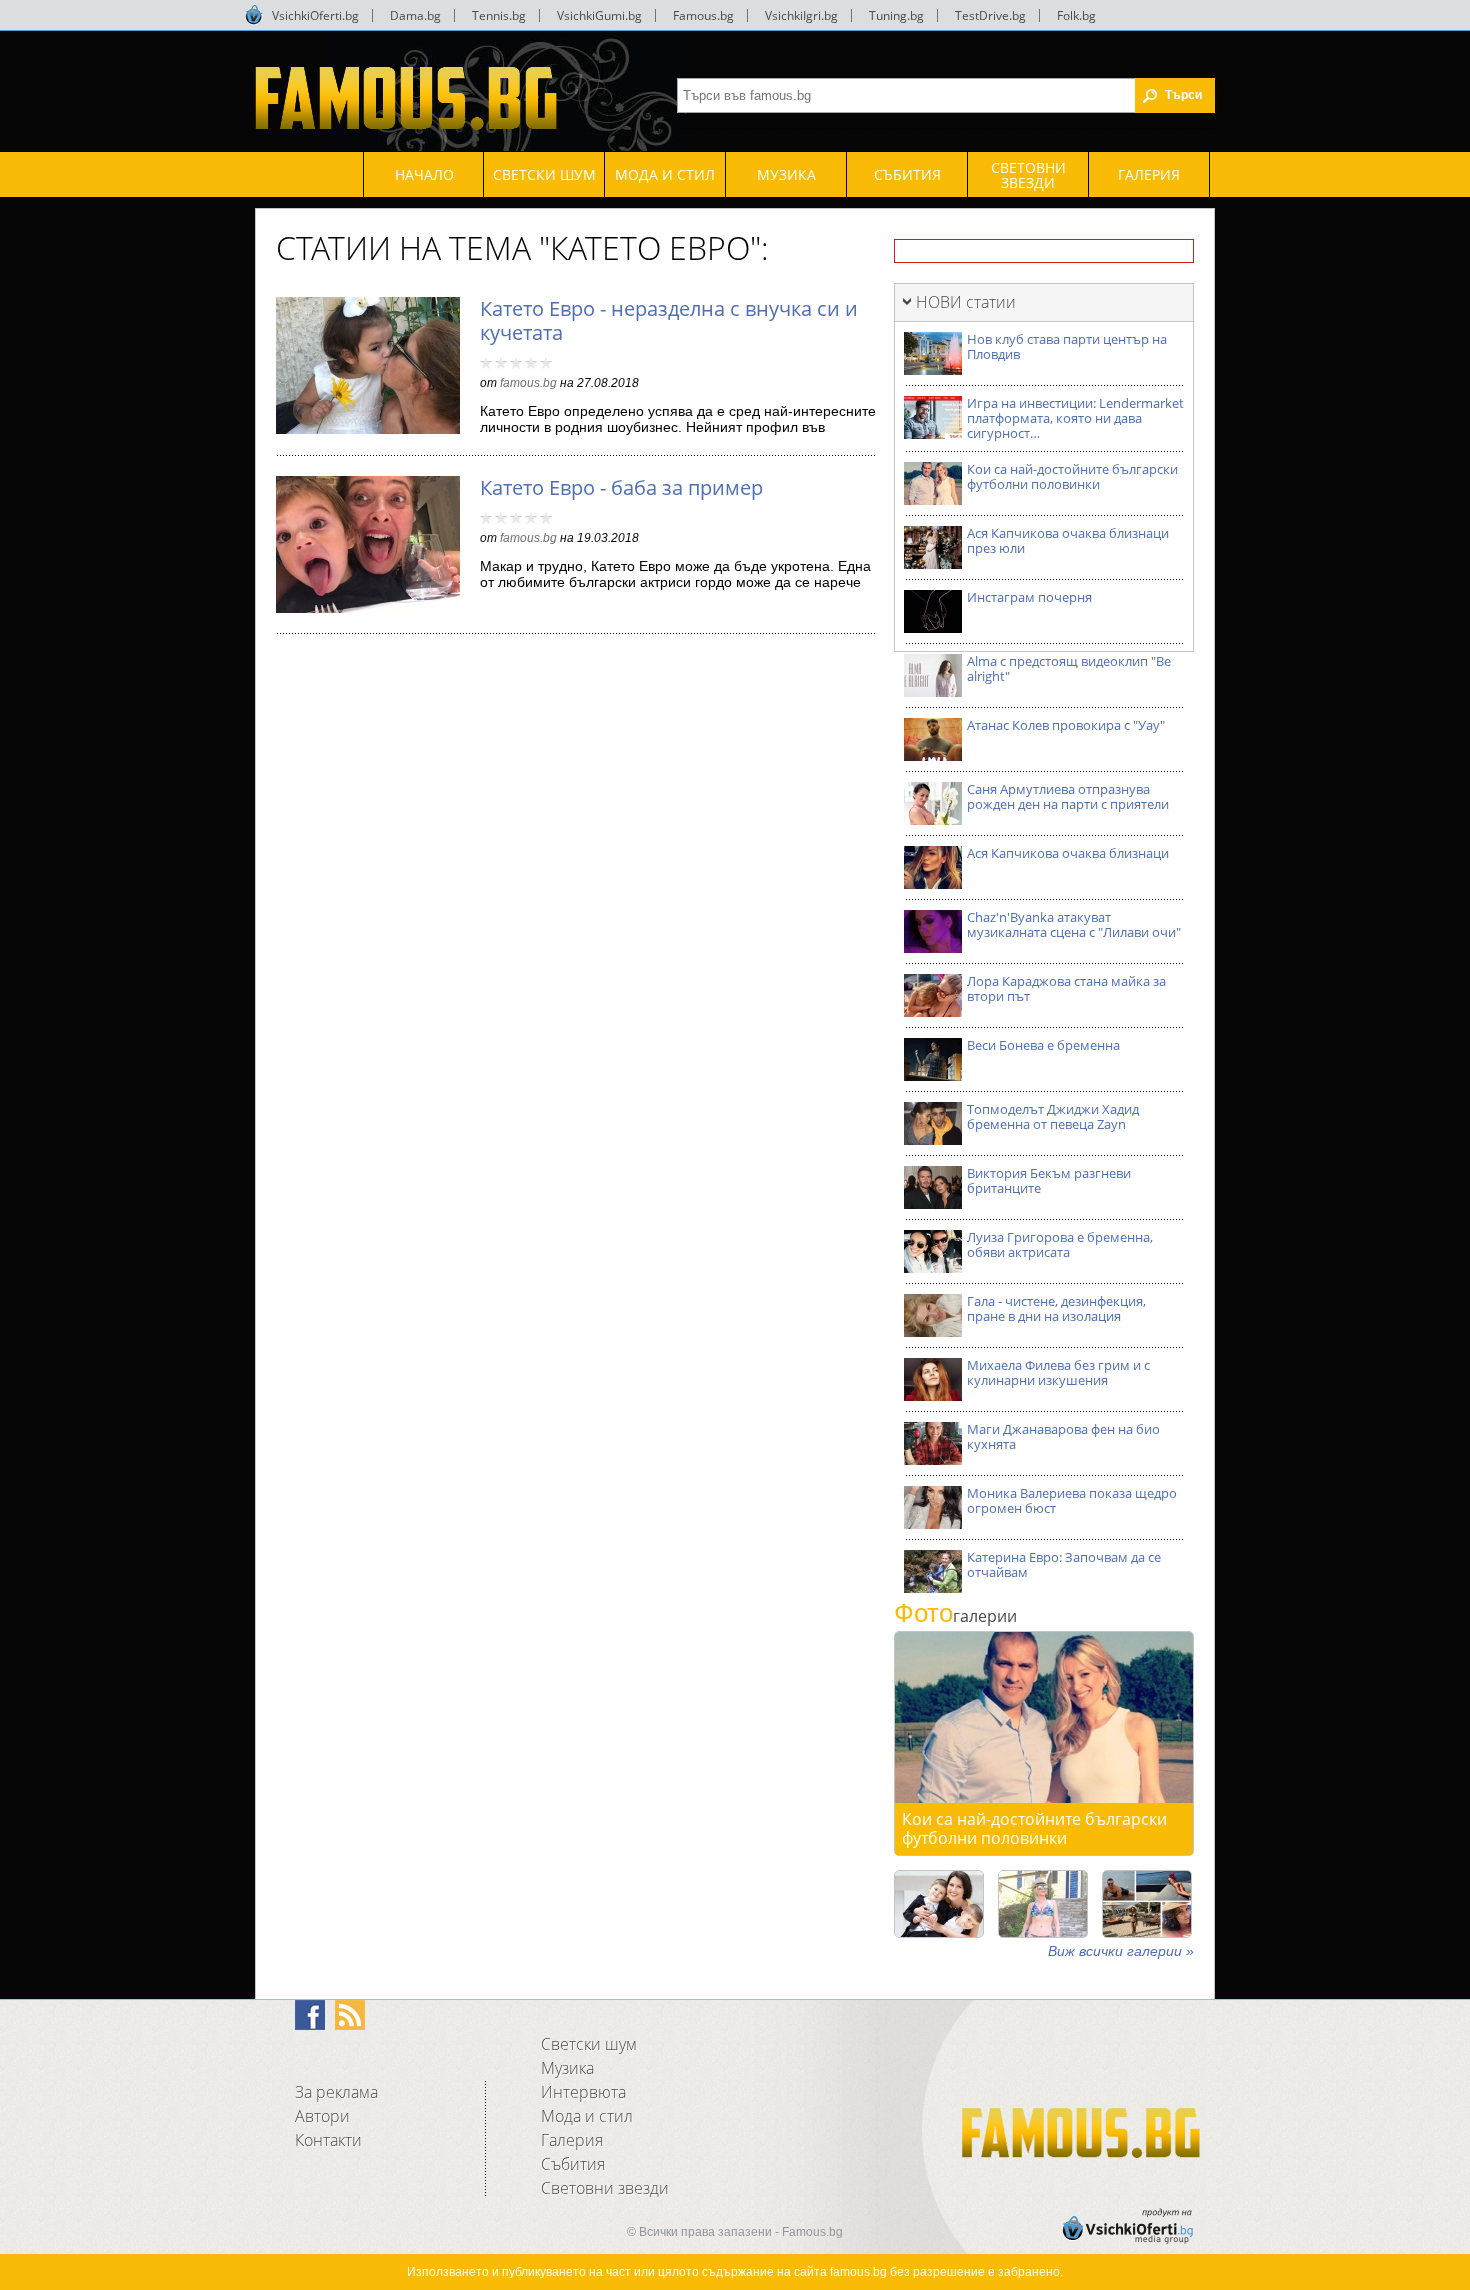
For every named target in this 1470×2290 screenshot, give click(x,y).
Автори (322, 2116)
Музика (567, 2068)
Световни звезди (605, 2188)
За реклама (336, 2092)
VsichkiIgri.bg (801, 15)
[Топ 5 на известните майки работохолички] (939, 1904)
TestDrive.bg (990, 15)
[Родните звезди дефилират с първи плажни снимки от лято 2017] (1147, 1904)
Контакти (328, 2140)
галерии (955, 1616)
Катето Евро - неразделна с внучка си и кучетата (669, 320)
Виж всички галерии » (1121, 1951)
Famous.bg (703, 15)
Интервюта (583, 2092)
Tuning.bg (896, 15)
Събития (573, 2164)
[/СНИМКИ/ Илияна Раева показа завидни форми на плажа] (1043, 1904)
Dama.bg (415, 15)
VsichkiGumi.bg (599, 15)
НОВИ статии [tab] (966, 302)
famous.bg (528, 383)
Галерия (572, 2140)
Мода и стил (587, 2116)
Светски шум (589, 2044)
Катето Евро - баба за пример (621, 487)
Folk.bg (1076, 15)
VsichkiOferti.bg (315, 15)
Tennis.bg (499, 15)
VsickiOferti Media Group (254, 15)
